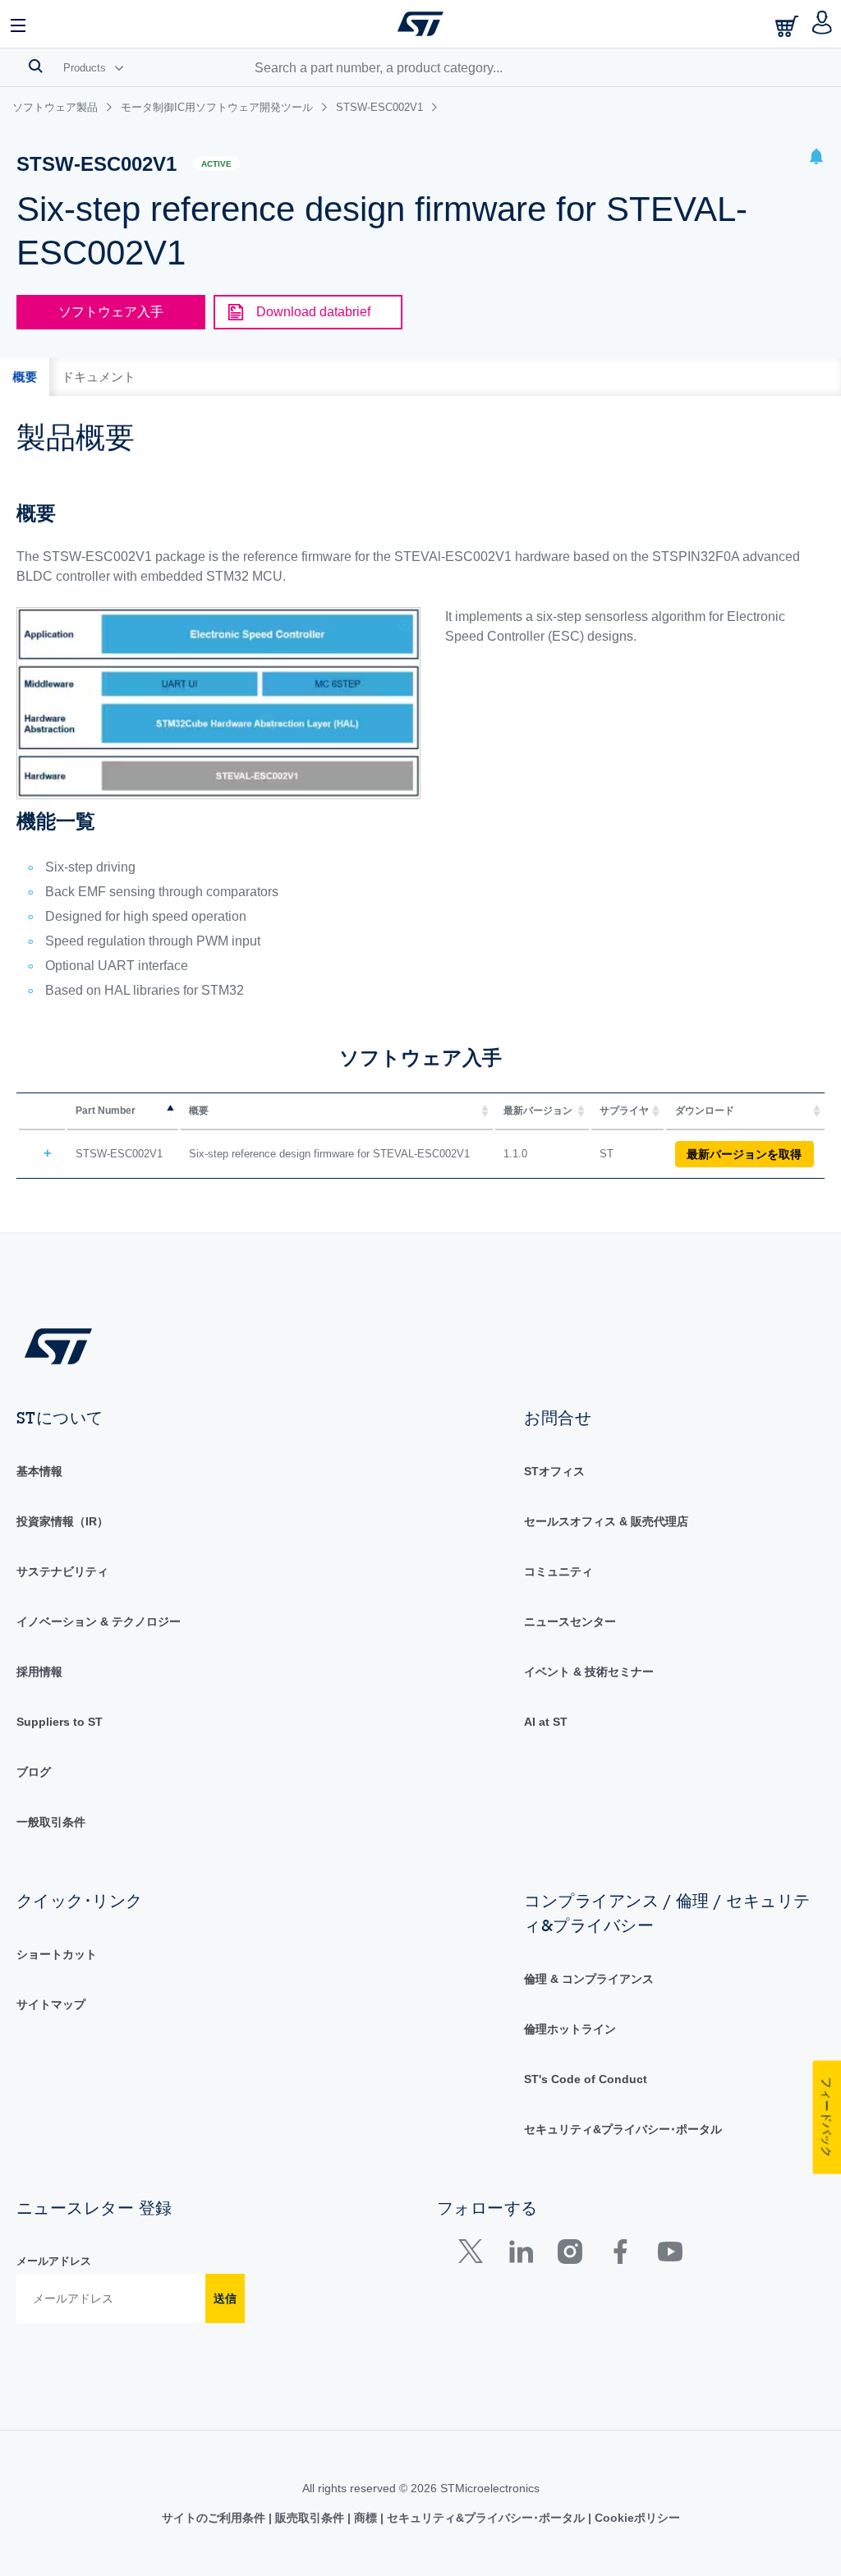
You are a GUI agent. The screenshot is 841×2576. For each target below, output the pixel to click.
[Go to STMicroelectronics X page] (474, 2255)
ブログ (34, 1772)
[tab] (25, 377)
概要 (199, 1111)
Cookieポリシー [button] (636, 2518)
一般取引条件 (51, 1822)
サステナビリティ (62, 1571)
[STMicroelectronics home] (420, 24)
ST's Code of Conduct (586, 2079)
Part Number (106, 1111)
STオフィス (554, 1471)
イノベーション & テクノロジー (99, 1621)
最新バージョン (538, 1111)
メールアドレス (54, 2261)
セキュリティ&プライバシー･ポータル (623, 2129)
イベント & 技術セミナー (589, 1672)
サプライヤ (624, 1111)
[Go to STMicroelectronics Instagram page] (570, 2255)
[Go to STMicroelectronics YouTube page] (670, 2255)
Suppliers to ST (60, 1722)
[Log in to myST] (823, 24)
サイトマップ (51, 2004)
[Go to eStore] (788, 26)
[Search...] (36, 66)
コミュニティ (558, 1571)
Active (216, 164)
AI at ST (546, 1722)
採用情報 (39, 1672)
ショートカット (57, 1954)
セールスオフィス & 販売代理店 (606, 1521)
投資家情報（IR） (62, 1521)
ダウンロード (705, 1111)
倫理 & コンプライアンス (589, 1979)
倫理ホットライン (570, 2029)
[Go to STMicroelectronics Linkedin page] (520, 2255)
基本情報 (39, 1471)
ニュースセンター (570, 1621)
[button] (19, 24)
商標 (365, 2518)
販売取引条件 (310, 2518)
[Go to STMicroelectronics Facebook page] (620, 2255)
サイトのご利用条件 (215, 2518)
